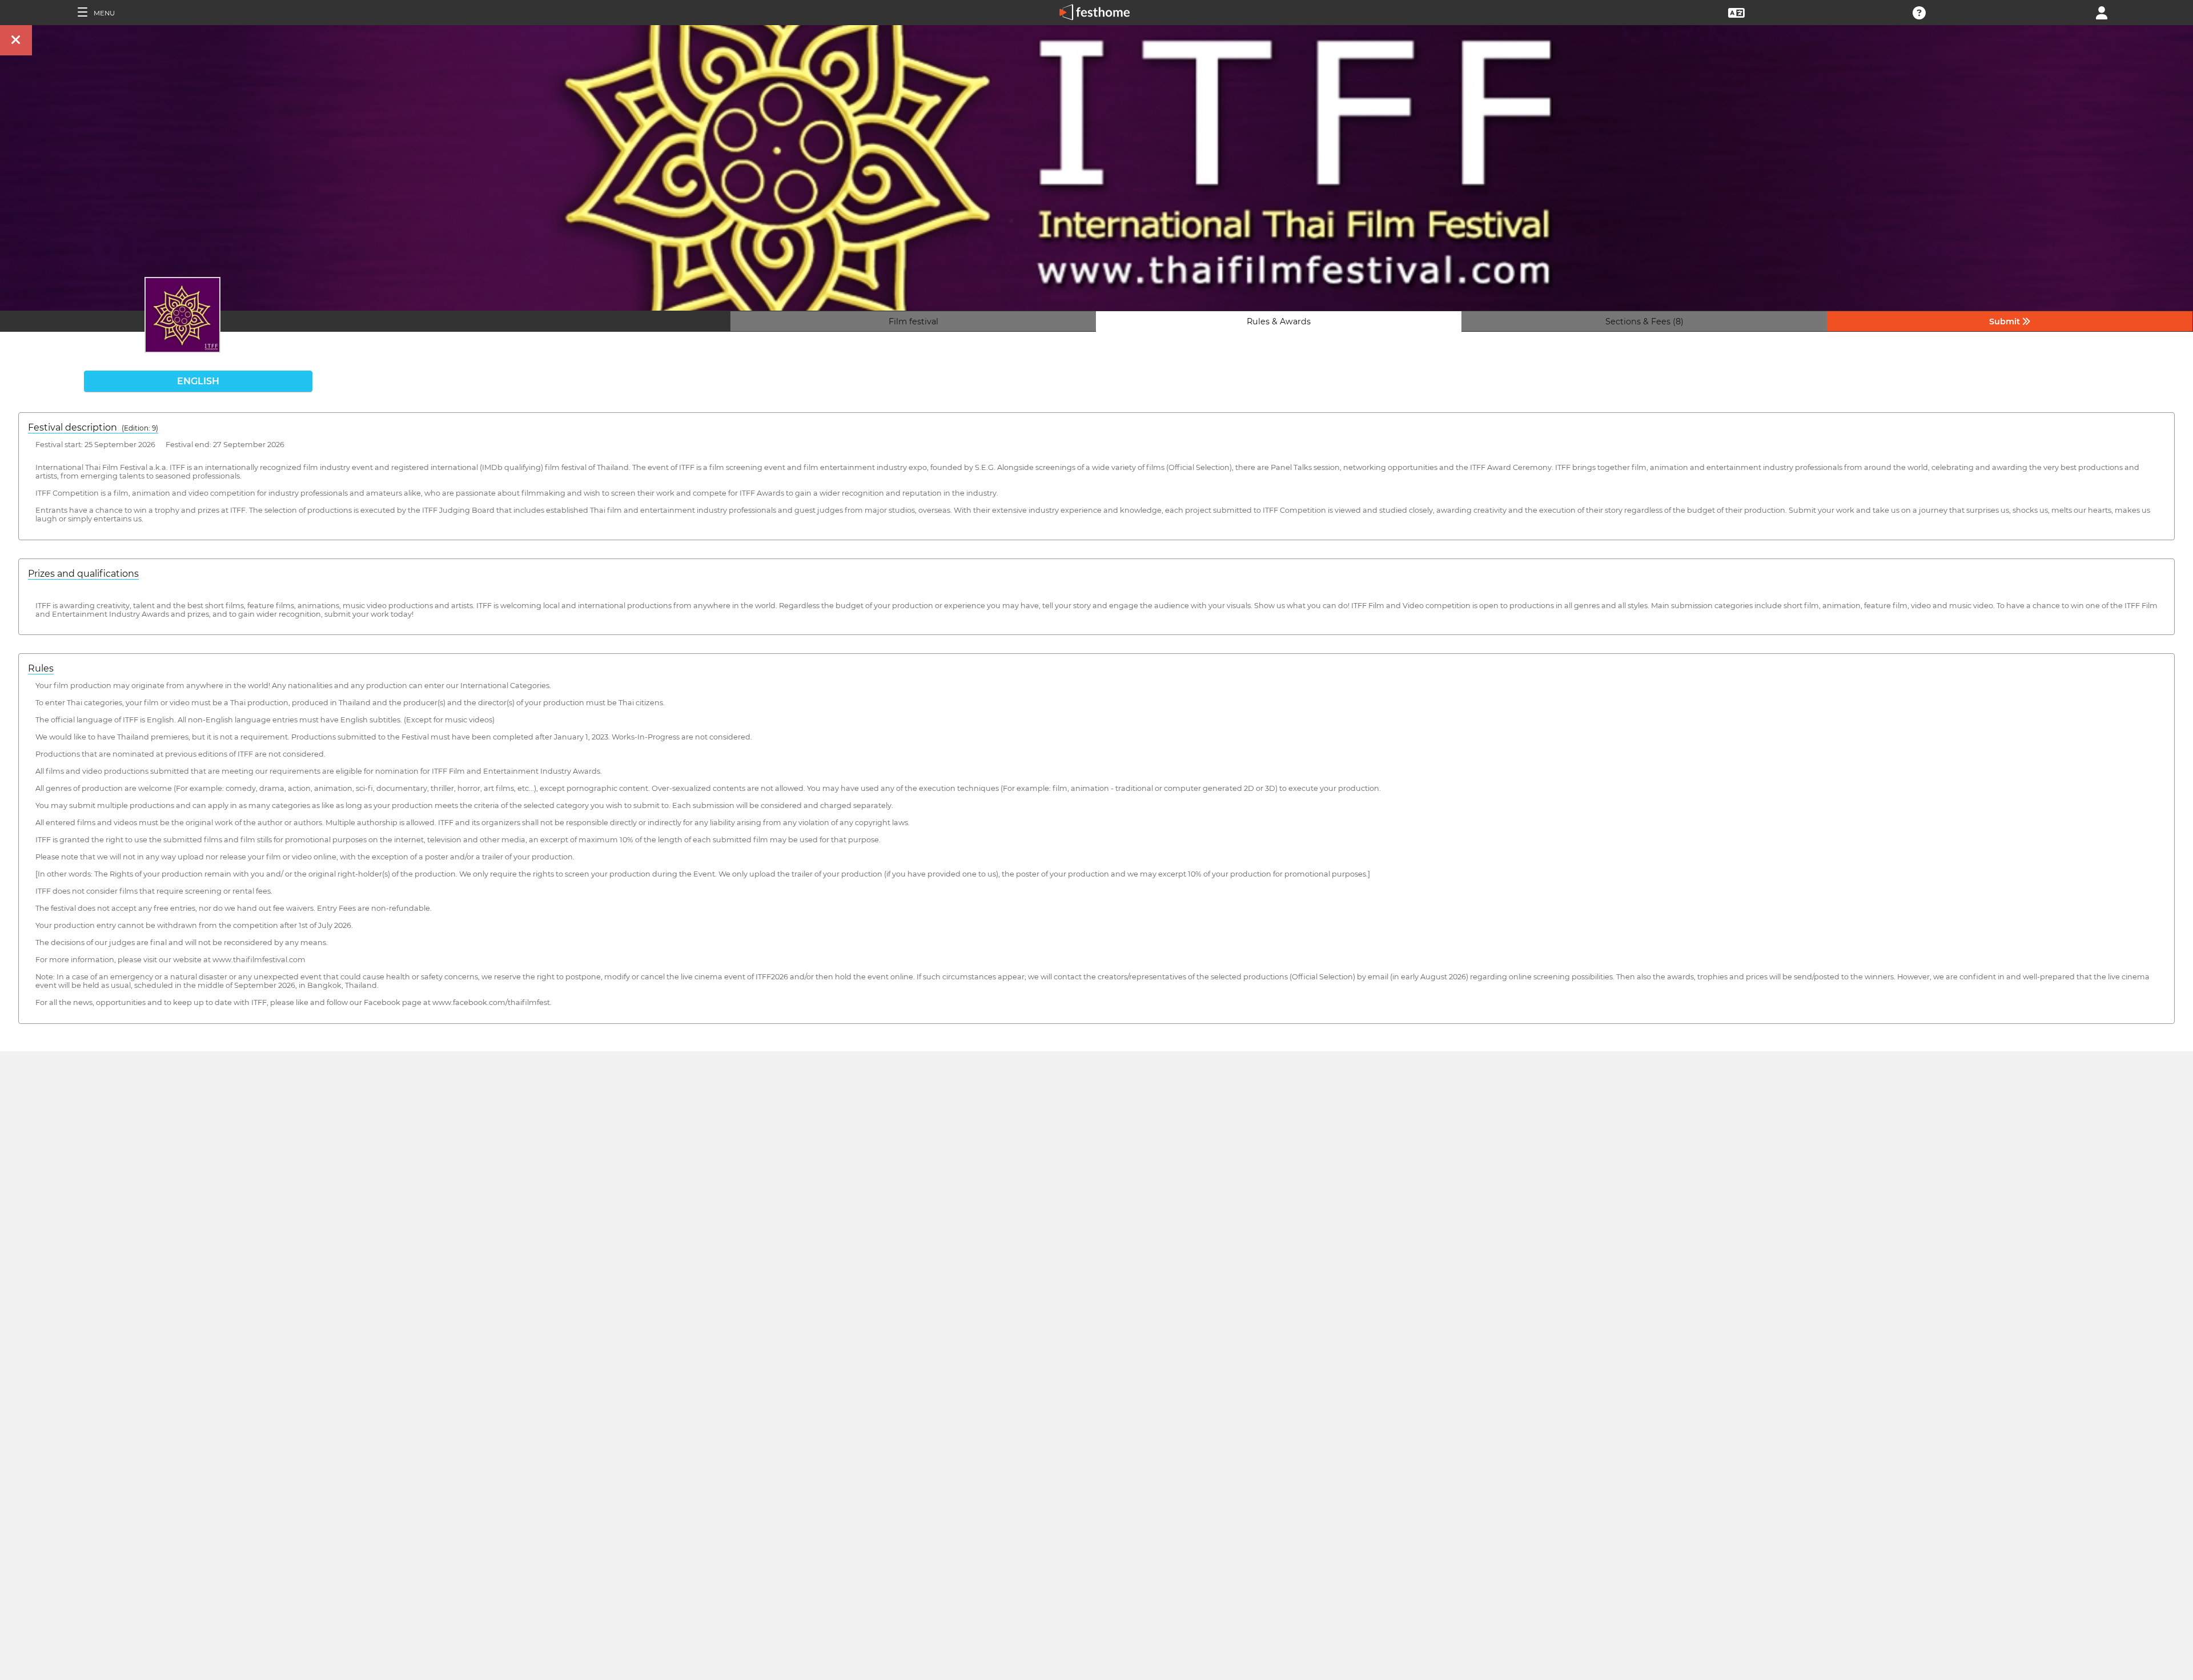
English (198, 381)
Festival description (93, 427)
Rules (41, 668)
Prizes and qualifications (83, 574)
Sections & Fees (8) (1644, 321)
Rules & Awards (1279, 321)
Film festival (913, 321)
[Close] (16, 40)
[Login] (2102, 12)
